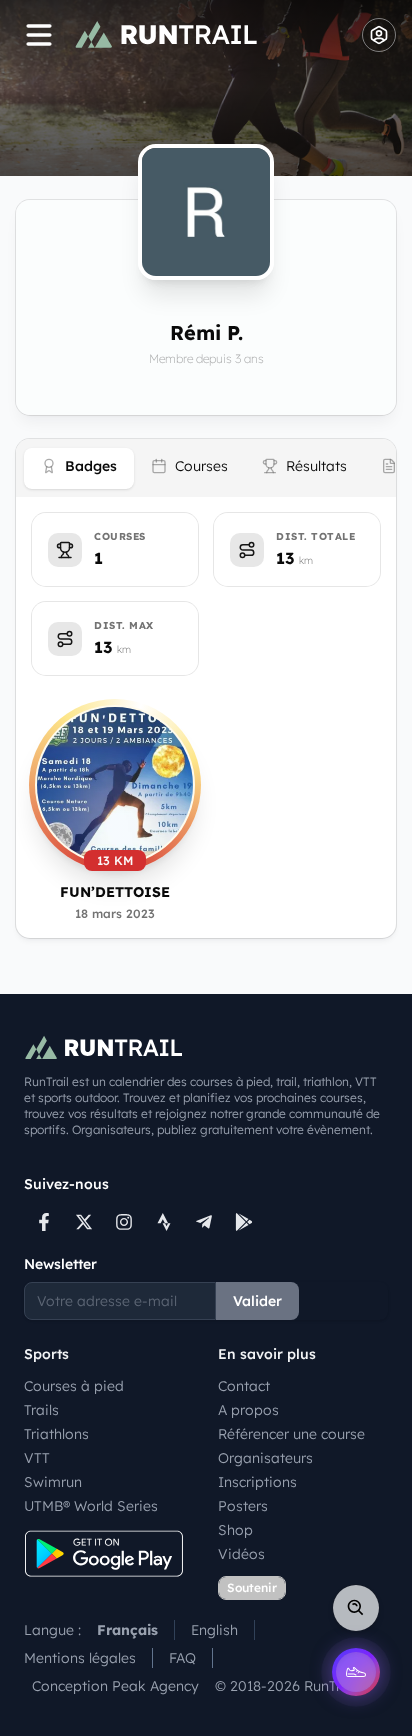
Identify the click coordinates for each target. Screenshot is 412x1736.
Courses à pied (74, 1386)
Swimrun (53, 1482)
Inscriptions (257, 1482)
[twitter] (84, 1222)
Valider (257, 1301)
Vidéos (241, 1554)
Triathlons (56, 1434)
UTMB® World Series (91, 1506)
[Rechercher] (356, 1608)
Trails (41, 1410)
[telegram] (204, 1222)
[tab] (79, 468)
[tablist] (206, 468)
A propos (248, 1410)
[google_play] (244, 1222)
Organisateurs (265, 1458)
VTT (37, 1458)
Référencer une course (291, 1434)
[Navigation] (39, 35)
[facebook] (44, 1222)
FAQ (182, 1658)
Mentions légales (80, 1658)
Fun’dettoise (115, 892)
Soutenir (252, 1587)
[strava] (164, 1222)
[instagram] (124, 1222)
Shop (235, 1530)
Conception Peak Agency (115, 1686)
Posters (243, 1506)
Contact (244, 1386)
